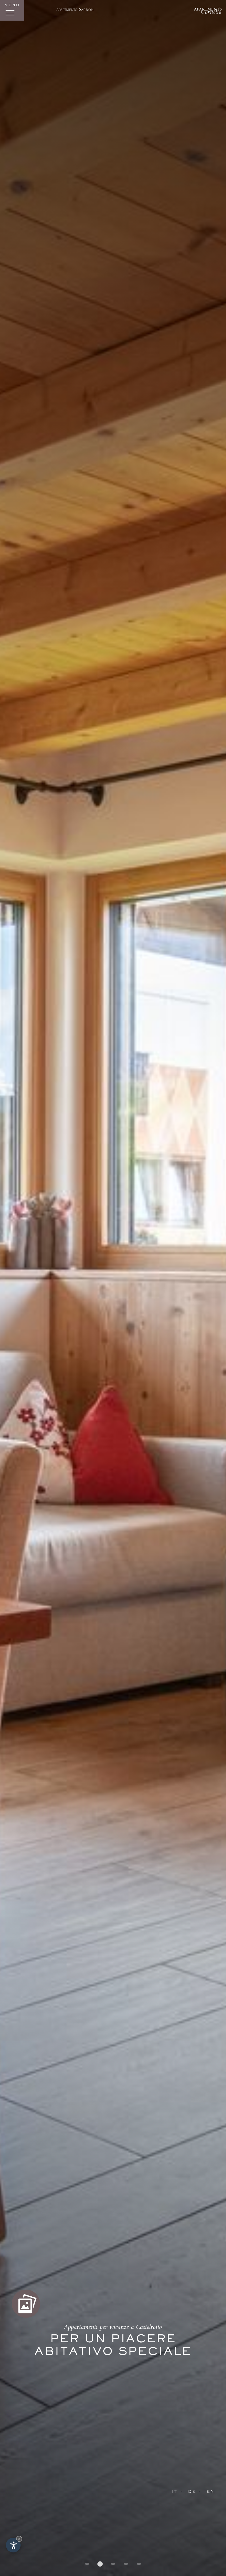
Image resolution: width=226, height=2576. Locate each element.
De (192, 2492)
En (211, 2492)
